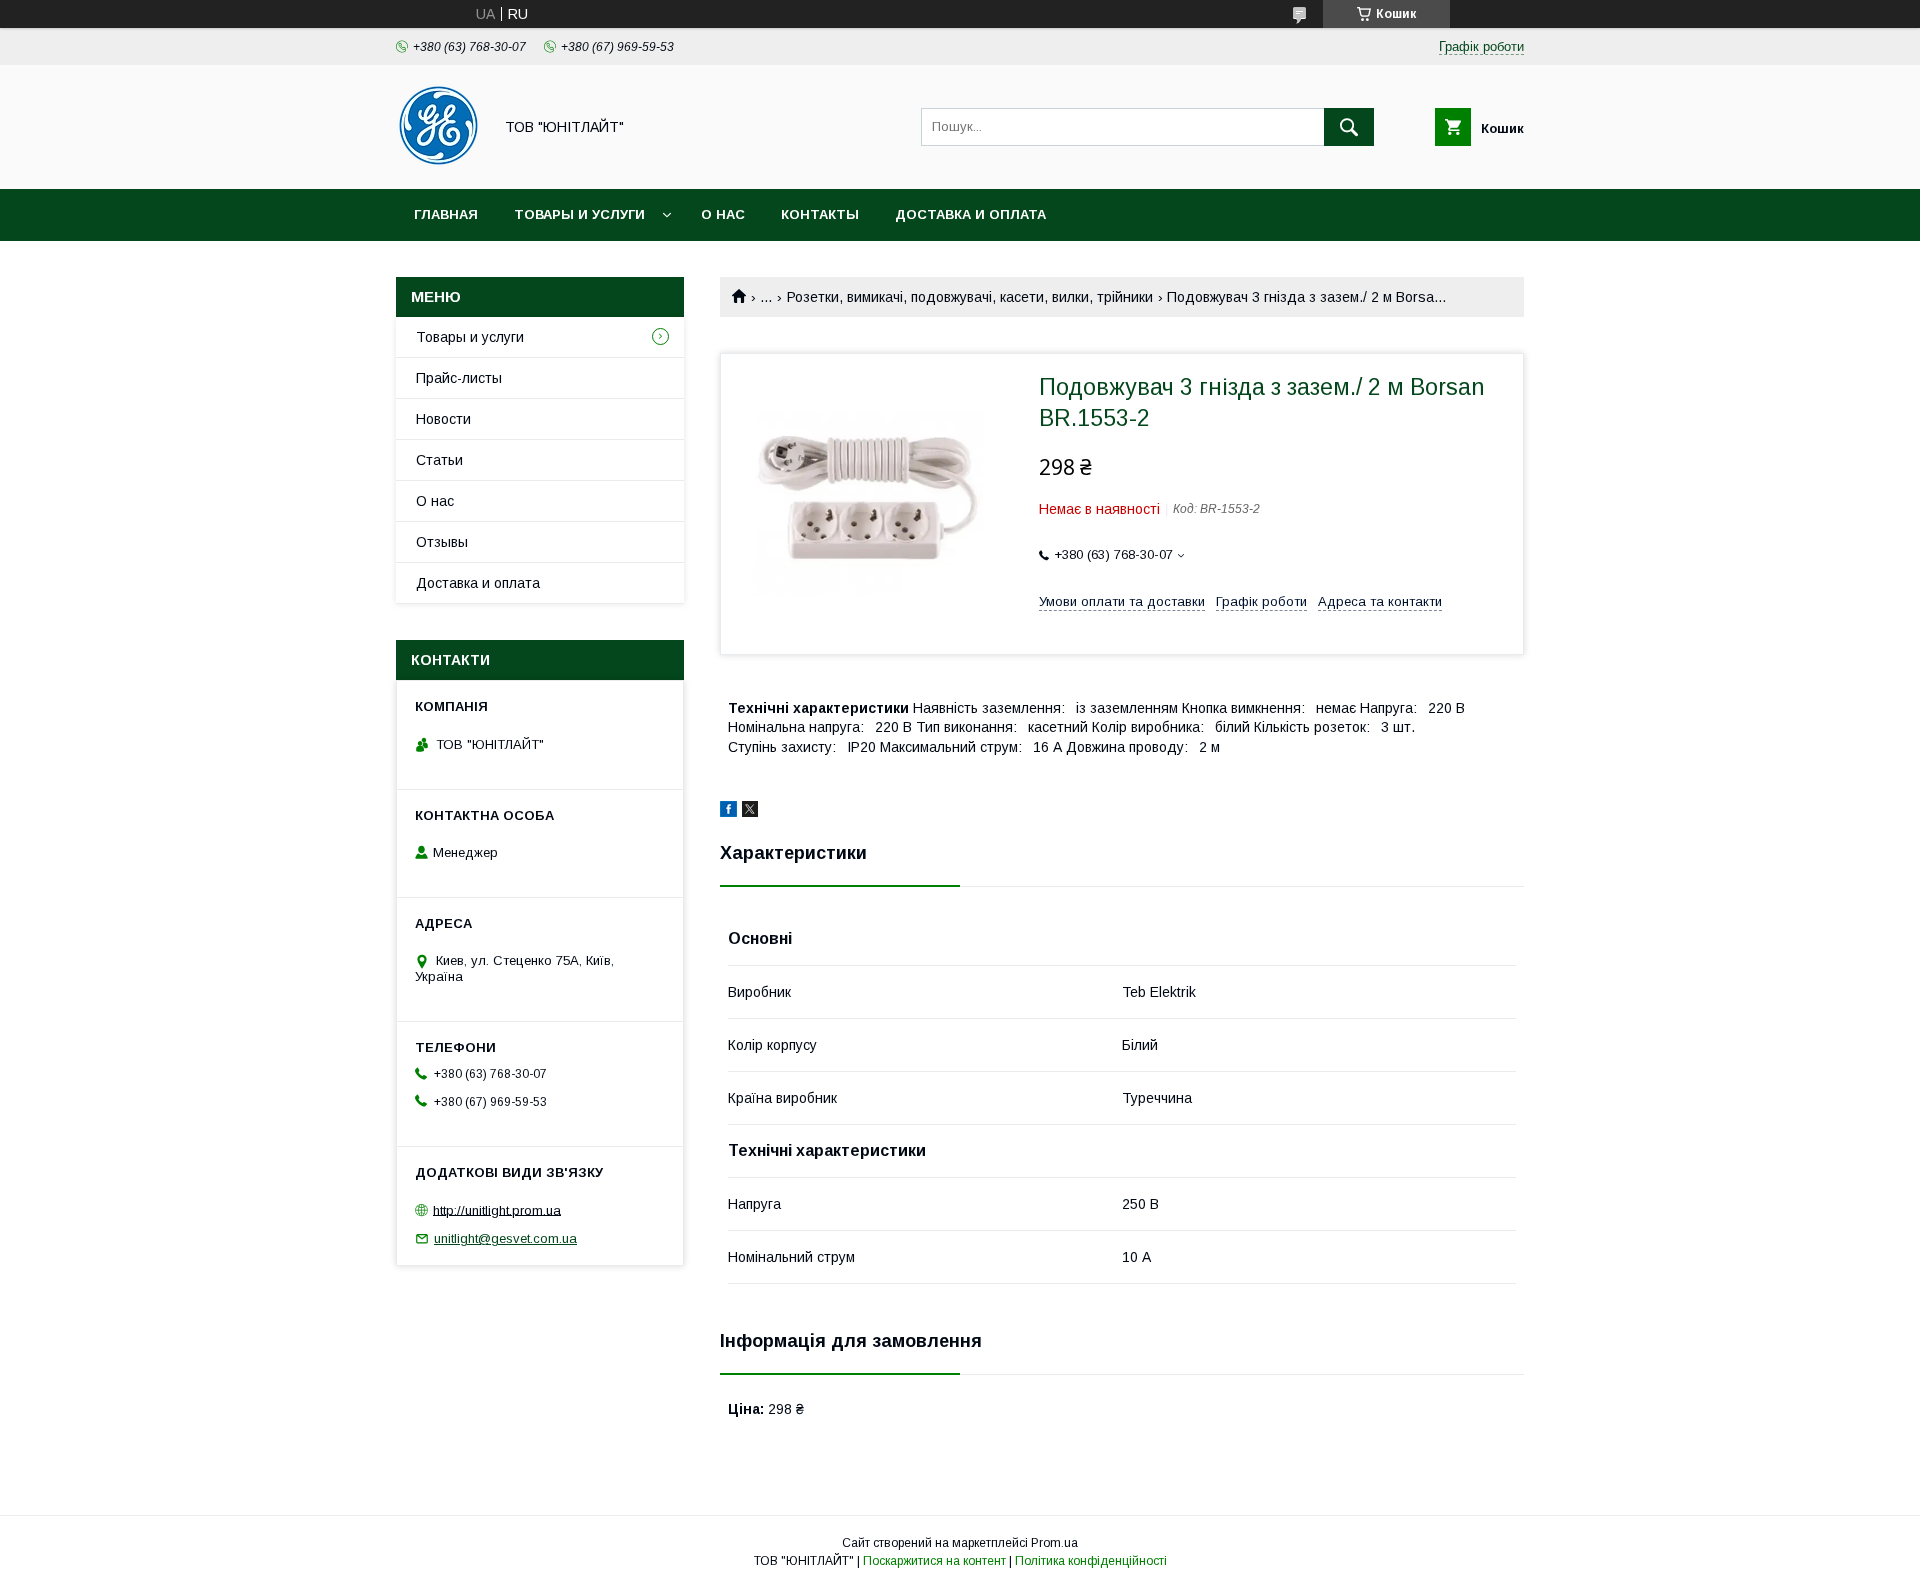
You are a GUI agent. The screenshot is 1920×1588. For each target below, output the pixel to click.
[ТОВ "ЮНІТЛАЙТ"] (438, 163)
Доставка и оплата (970, 214)
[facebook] (728, 812)
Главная (446, 214)
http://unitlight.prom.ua (497, 1209)
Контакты (820, 214)
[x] (750, 812)
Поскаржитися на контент (934, 1561)
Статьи (439, 460)
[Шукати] (1349, 127)
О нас (723, 214)
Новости (443, 419)
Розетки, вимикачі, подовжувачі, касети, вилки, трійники (970, 297)
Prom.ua (1054, 1543)
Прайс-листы (459, 378)
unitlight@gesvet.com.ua (505, 1238)
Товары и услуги (579, 214)
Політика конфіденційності (1091, 1561)
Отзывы (442, 542)
